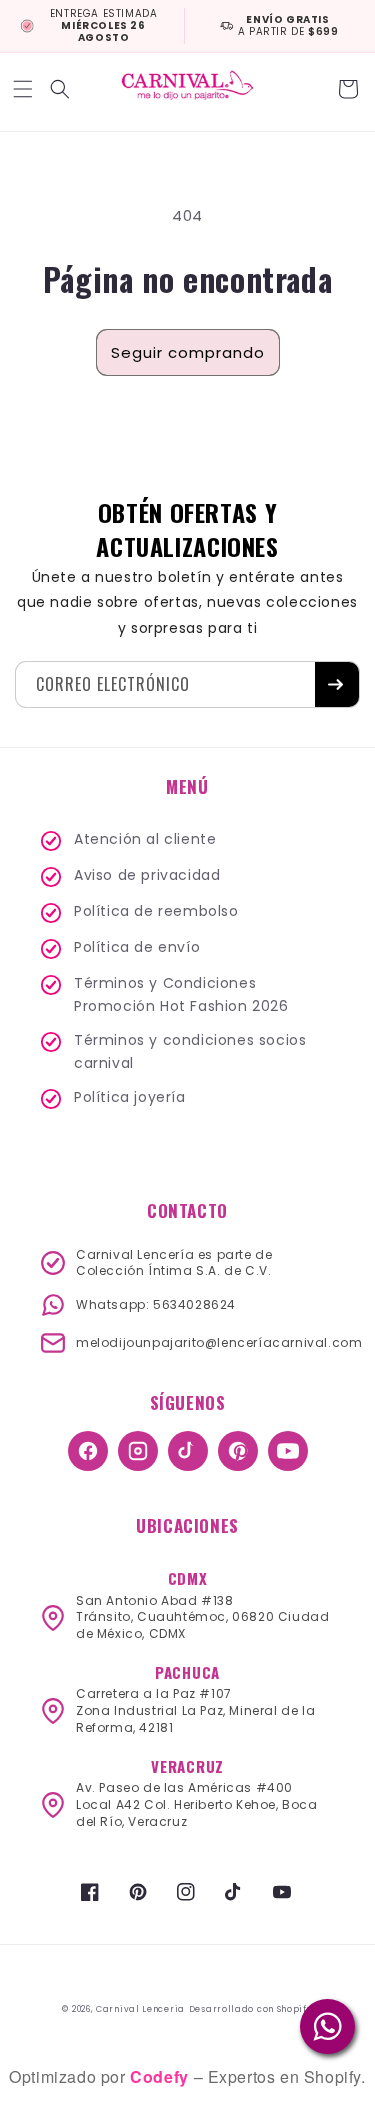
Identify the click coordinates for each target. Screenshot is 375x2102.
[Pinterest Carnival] (238, 1451)
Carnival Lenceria (140, 2009)
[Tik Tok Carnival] (188, 1451)
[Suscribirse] (337, 684)
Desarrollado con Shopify (251, 2009)
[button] (25, 89)
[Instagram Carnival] (138, 1451)
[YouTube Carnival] (288, 1451)
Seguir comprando (188, 352)
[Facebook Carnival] (88, 1451)
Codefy (161, 2076)
